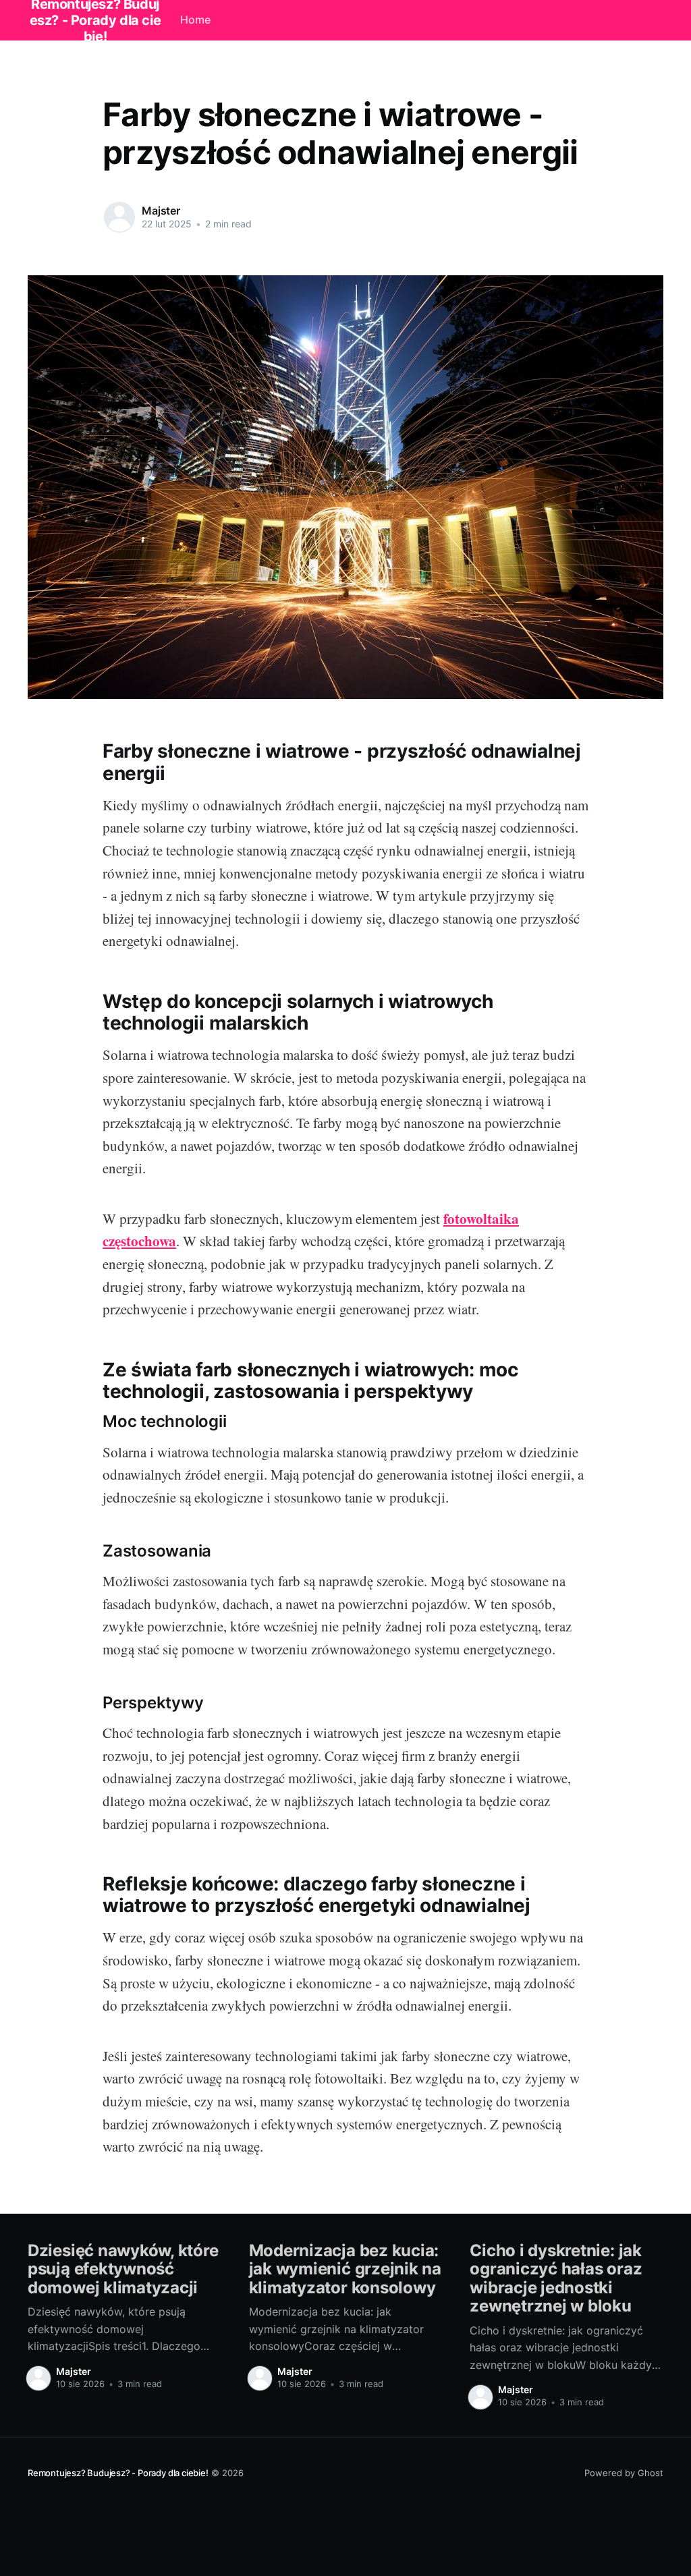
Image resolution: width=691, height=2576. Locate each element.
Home (195, 20)
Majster (161, 211)
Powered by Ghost (624, 2473)
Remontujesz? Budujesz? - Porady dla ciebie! (118, 2473)
